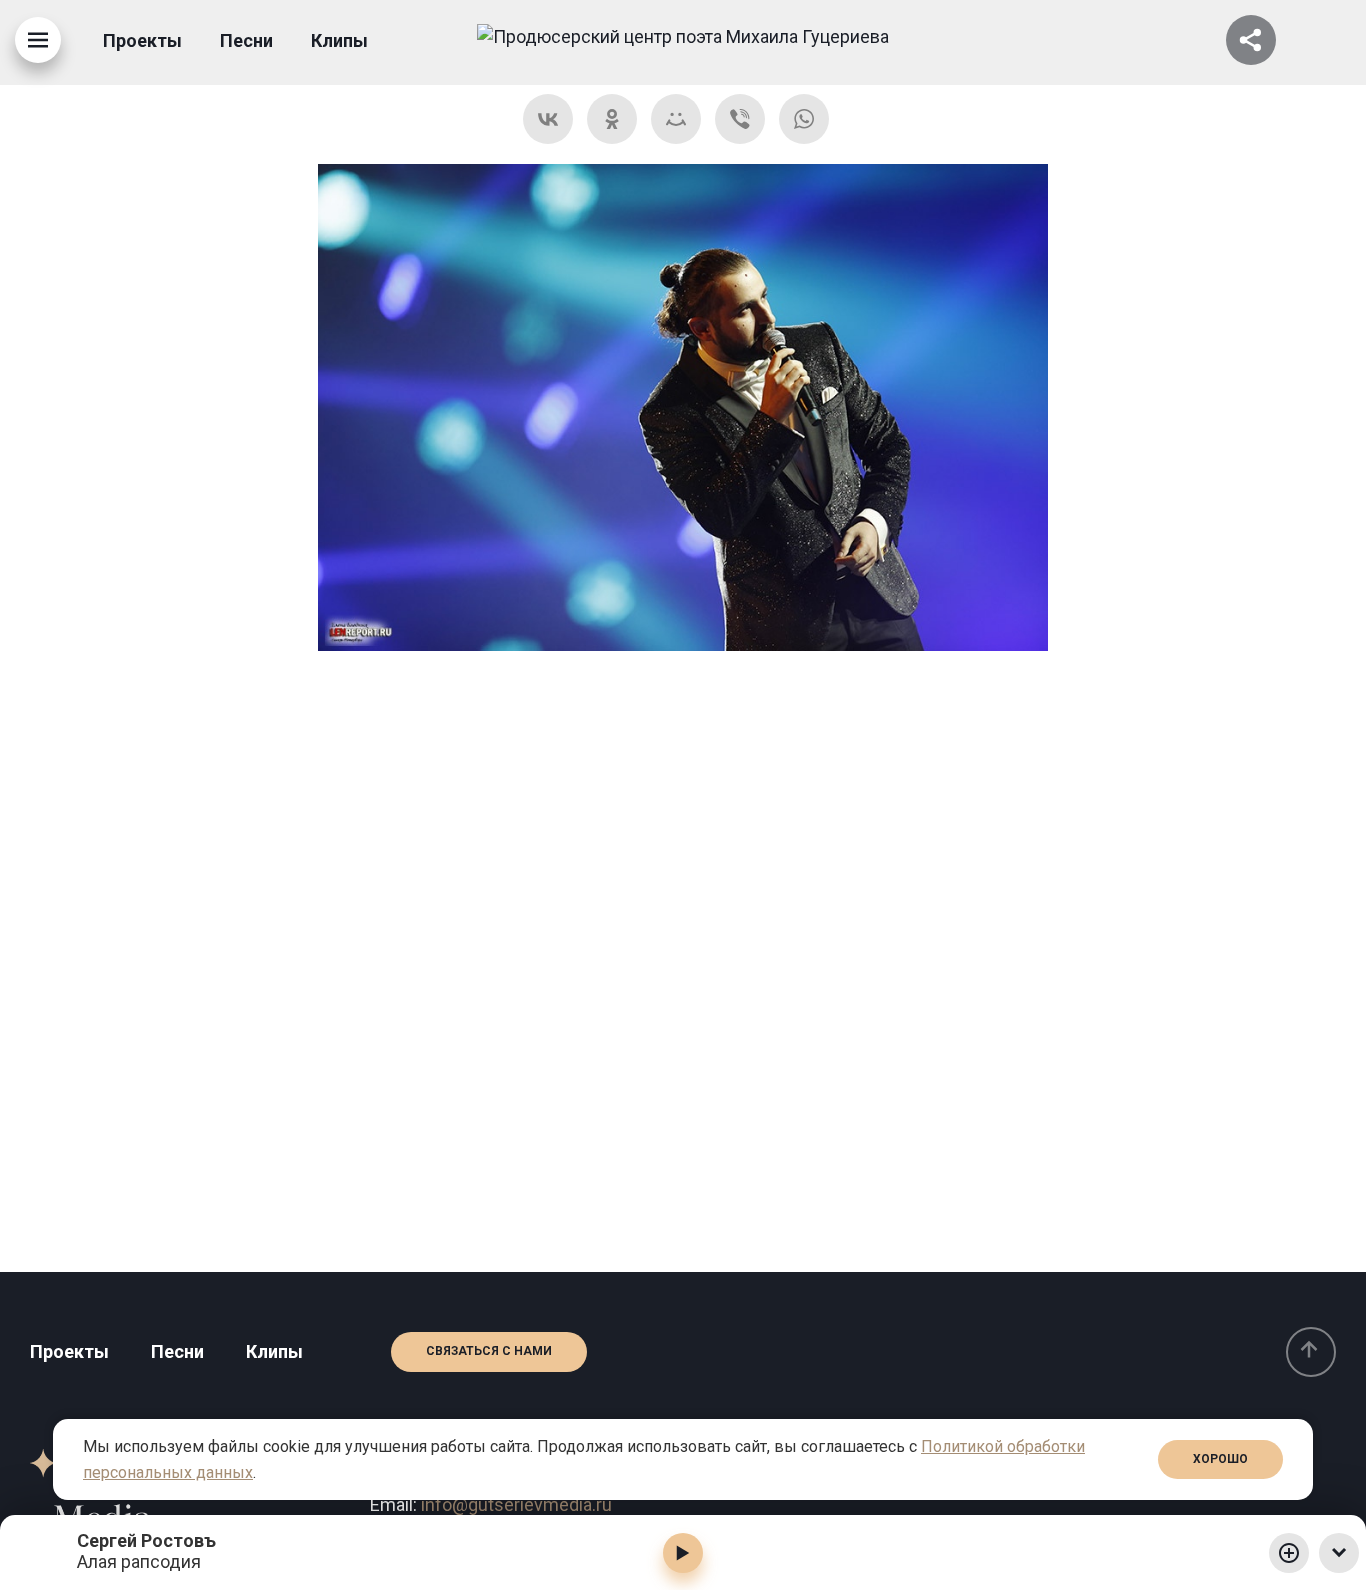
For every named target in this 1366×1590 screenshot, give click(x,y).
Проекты (142, 40)
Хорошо (1220, 1459)
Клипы (339, 40)
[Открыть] (1251, 40)
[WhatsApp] (804, 119)
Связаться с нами (489, 1351)
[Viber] (740, 119)
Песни (246, 40)
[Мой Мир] (676, 119)
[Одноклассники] (612, 119)
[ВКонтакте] (548, 119)
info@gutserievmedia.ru (516, 1504)
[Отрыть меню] (38, 40)
